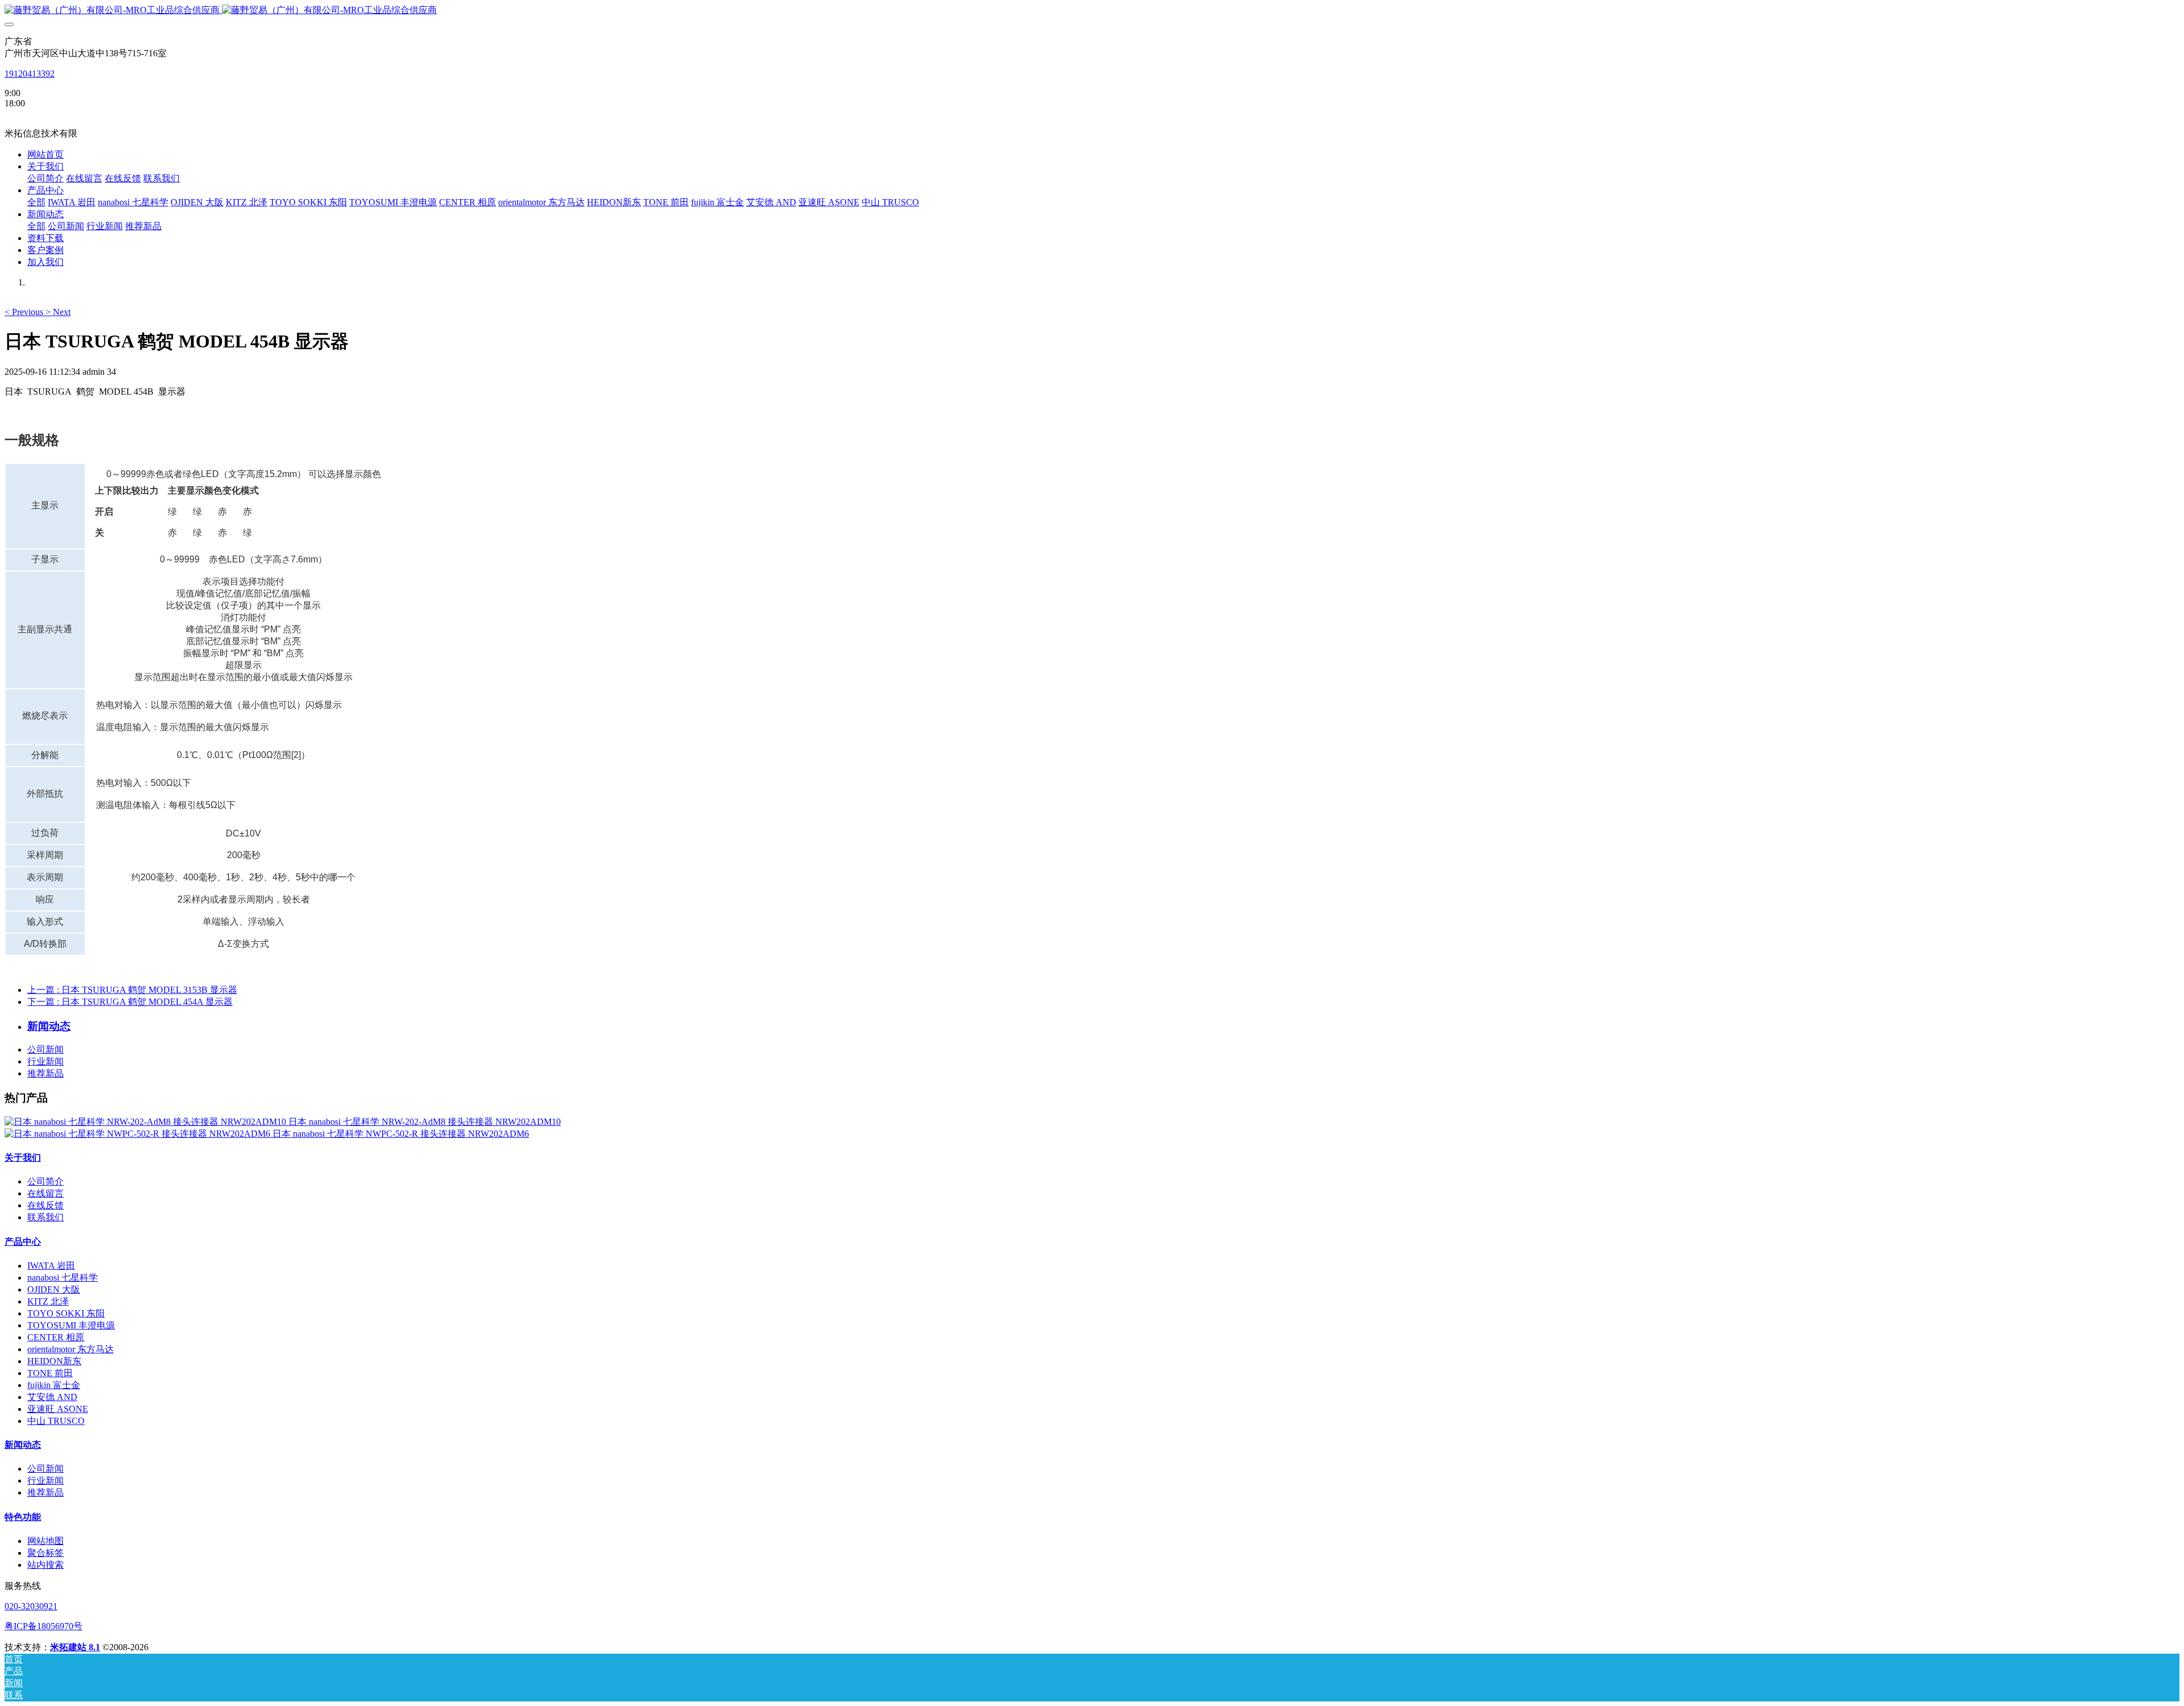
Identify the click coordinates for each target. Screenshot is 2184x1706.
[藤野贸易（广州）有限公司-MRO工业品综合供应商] (1092, 11)
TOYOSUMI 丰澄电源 (71, 1325)
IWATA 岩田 (51, 1266)
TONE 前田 (50, 1373)
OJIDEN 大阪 (54, 1289)
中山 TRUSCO (56, 1421)
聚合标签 (45, 1553)
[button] (25, 312)
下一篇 (130, 1002)
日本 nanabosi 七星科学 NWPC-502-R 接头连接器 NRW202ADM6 (401, 1134)
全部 (36, 202)
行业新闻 (45, 1061)
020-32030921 (31, 1606)
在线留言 (45, 1193)
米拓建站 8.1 (75, 1647)
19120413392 (30, 74)
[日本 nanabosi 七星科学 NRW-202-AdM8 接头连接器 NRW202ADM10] (146, 1122)
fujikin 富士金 (54, 1385)
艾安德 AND (52, 1397)
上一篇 (132, 990)
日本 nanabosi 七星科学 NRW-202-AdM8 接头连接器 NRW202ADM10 (425, 1122)
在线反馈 (45, 1205)
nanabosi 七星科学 (63, 1278)
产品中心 (23, 1242)
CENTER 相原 (56, 1337)
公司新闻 (45, 1049)
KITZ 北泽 (48, 1301)
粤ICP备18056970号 (44, 1626)
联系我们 (45, 1217)
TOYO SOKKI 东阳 (66, 1313)
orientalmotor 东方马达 (71, 1349)
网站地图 (45, 1541)
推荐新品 (45, 1073)
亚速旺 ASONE (58, 1409)
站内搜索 (45, 1565)
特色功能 (23, 1517)
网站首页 (45, 154)
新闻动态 (23, 1445)
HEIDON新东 (54, 1361)
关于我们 (23, 1158)
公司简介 (45, 1181)
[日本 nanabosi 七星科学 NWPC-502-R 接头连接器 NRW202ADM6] (138, 1134)
